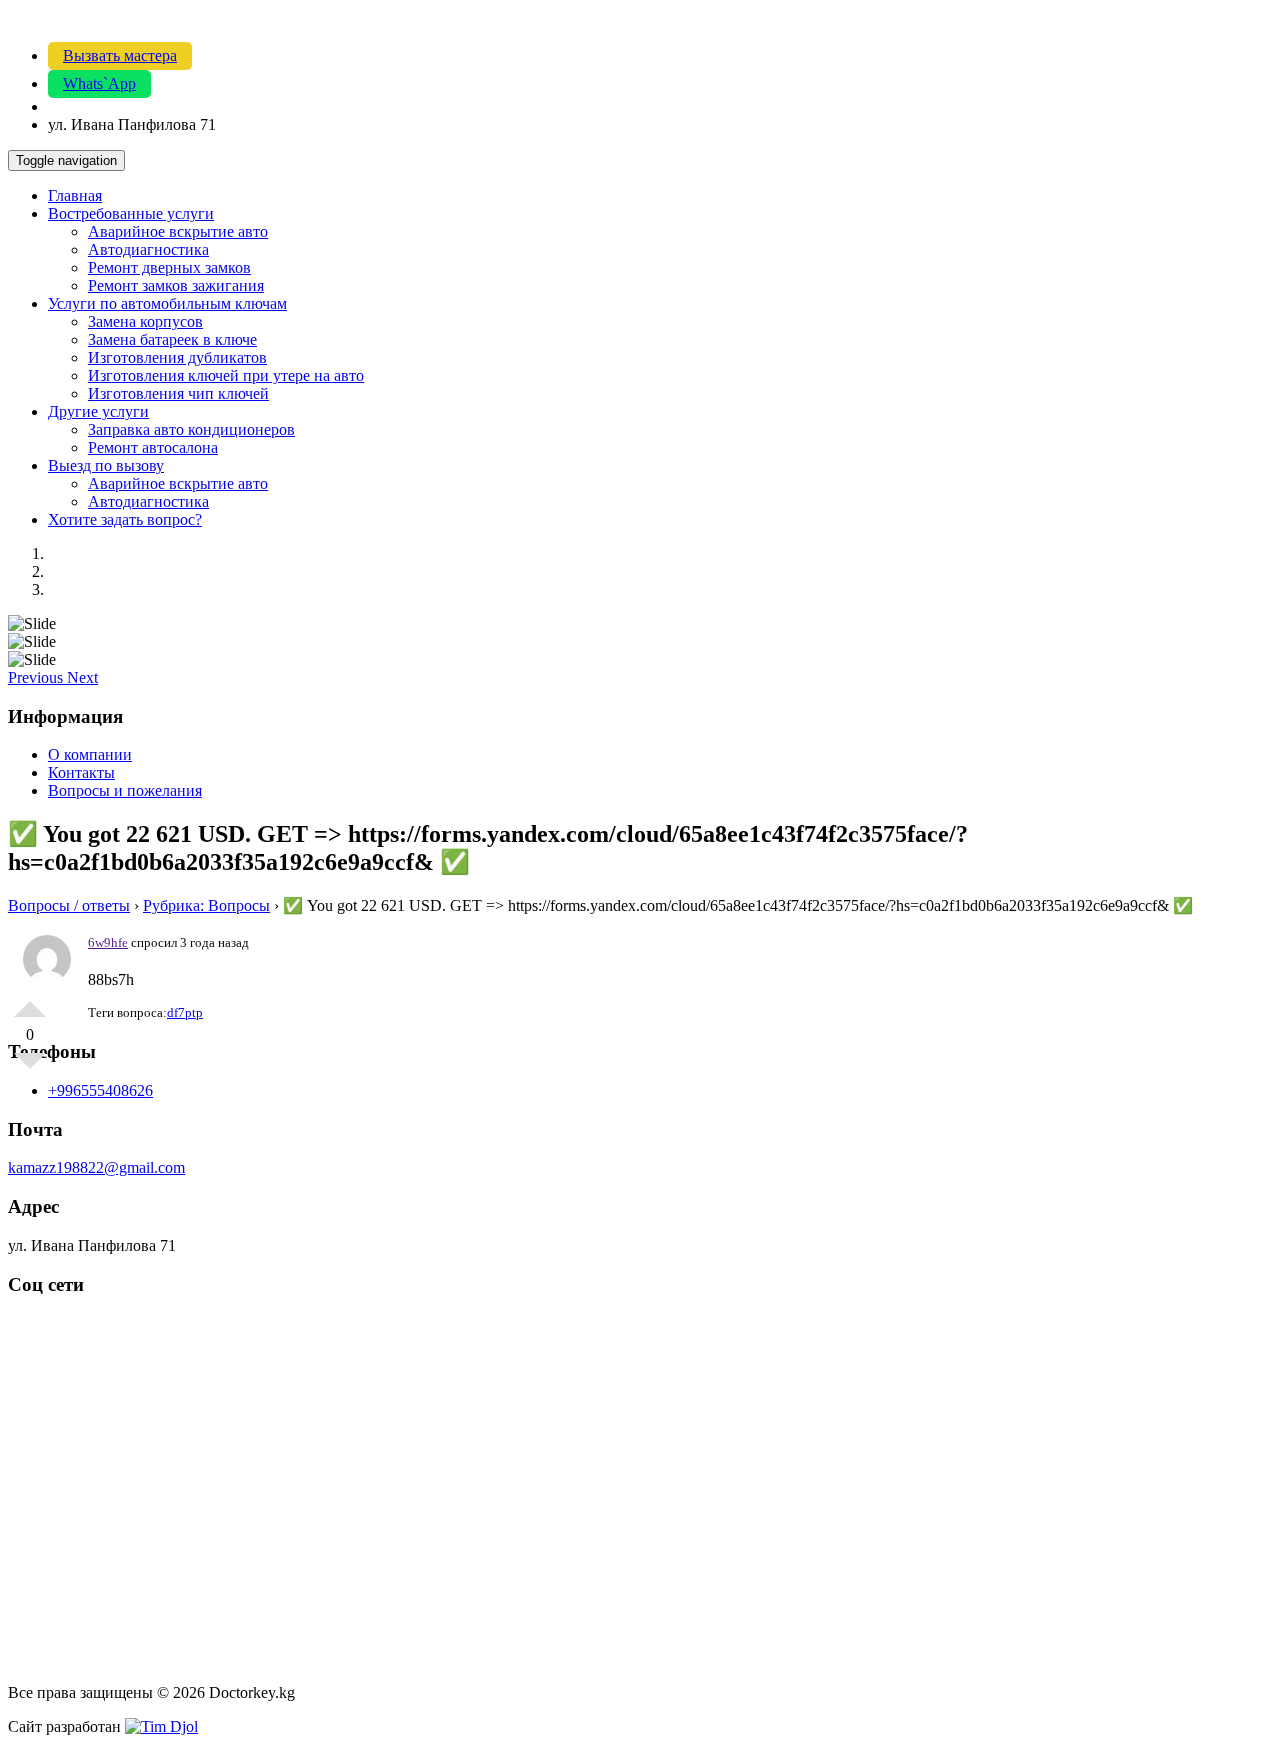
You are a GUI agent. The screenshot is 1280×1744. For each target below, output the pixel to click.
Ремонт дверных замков (169, 267)
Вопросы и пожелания (125, 790)
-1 (30, 1069)
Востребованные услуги (131, 213)
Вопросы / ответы (69, 905)
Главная (75, 195)
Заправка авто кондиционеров (191, 429)
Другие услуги (98, 411)
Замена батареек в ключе (172, 339)
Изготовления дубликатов (177, 357)
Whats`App (99, 83)
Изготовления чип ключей (178, 393)
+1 (30, 1001)
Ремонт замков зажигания (176, 285)
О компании (90, 754)
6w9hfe (108, 942)
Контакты (81, 772)
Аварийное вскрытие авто (178, 231)
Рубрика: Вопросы (206, 905)
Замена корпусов (145, 321)
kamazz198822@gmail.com (96, 1167)
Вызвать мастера (120, 55)
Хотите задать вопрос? (125, 519)
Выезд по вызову (106, 465)
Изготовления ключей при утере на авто (226, 375)
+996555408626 (100, 1090)
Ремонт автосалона (153, 447)
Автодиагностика (148, 249)
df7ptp (185, 1012)
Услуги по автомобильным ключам (167, 303)
